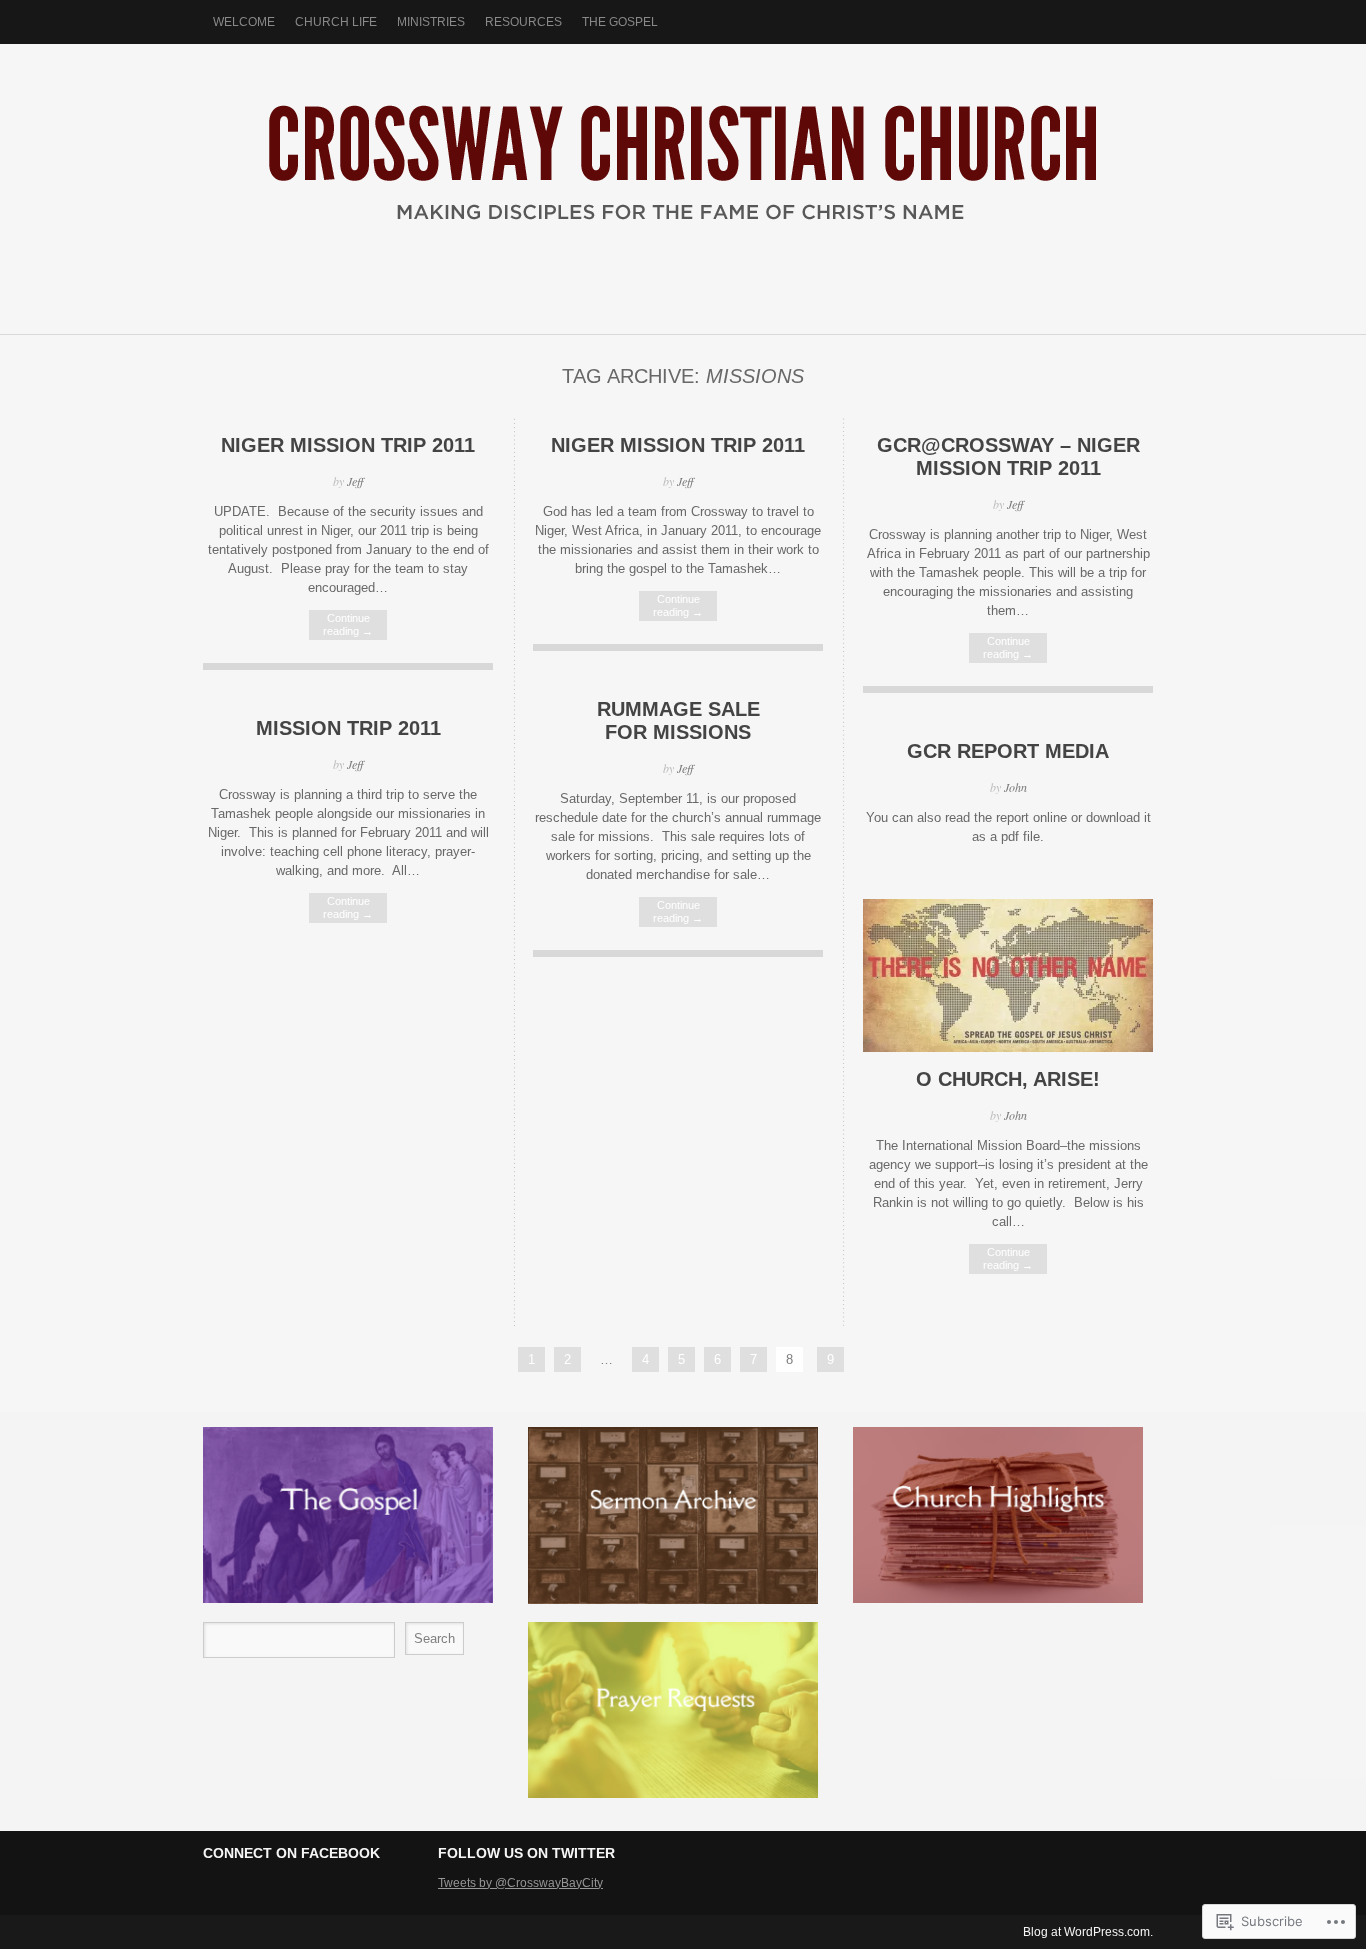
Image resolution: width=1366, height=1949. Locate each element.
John (1015, 787)
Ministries (431, 22)
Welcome (244, 22)
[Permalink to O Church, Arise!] (1008, 1047)
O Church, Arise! (1008, 1079)
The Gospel (620, 22)
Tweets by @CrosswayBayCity (520, 1883)
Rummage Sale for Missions (678, 720)
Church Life (336, 22)
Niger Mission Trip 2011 (348, 445)
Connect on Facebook (291, 1853)
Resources (523, 22)
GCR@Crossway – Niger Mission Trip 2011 (1008, 456)
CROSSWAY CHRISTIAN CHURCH (683, 179)
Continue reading (348, 624)
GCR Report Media (1008, 751)
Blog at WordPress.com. (1088, 1932)
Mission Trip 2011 (348, 728)
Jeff (355, 481)
